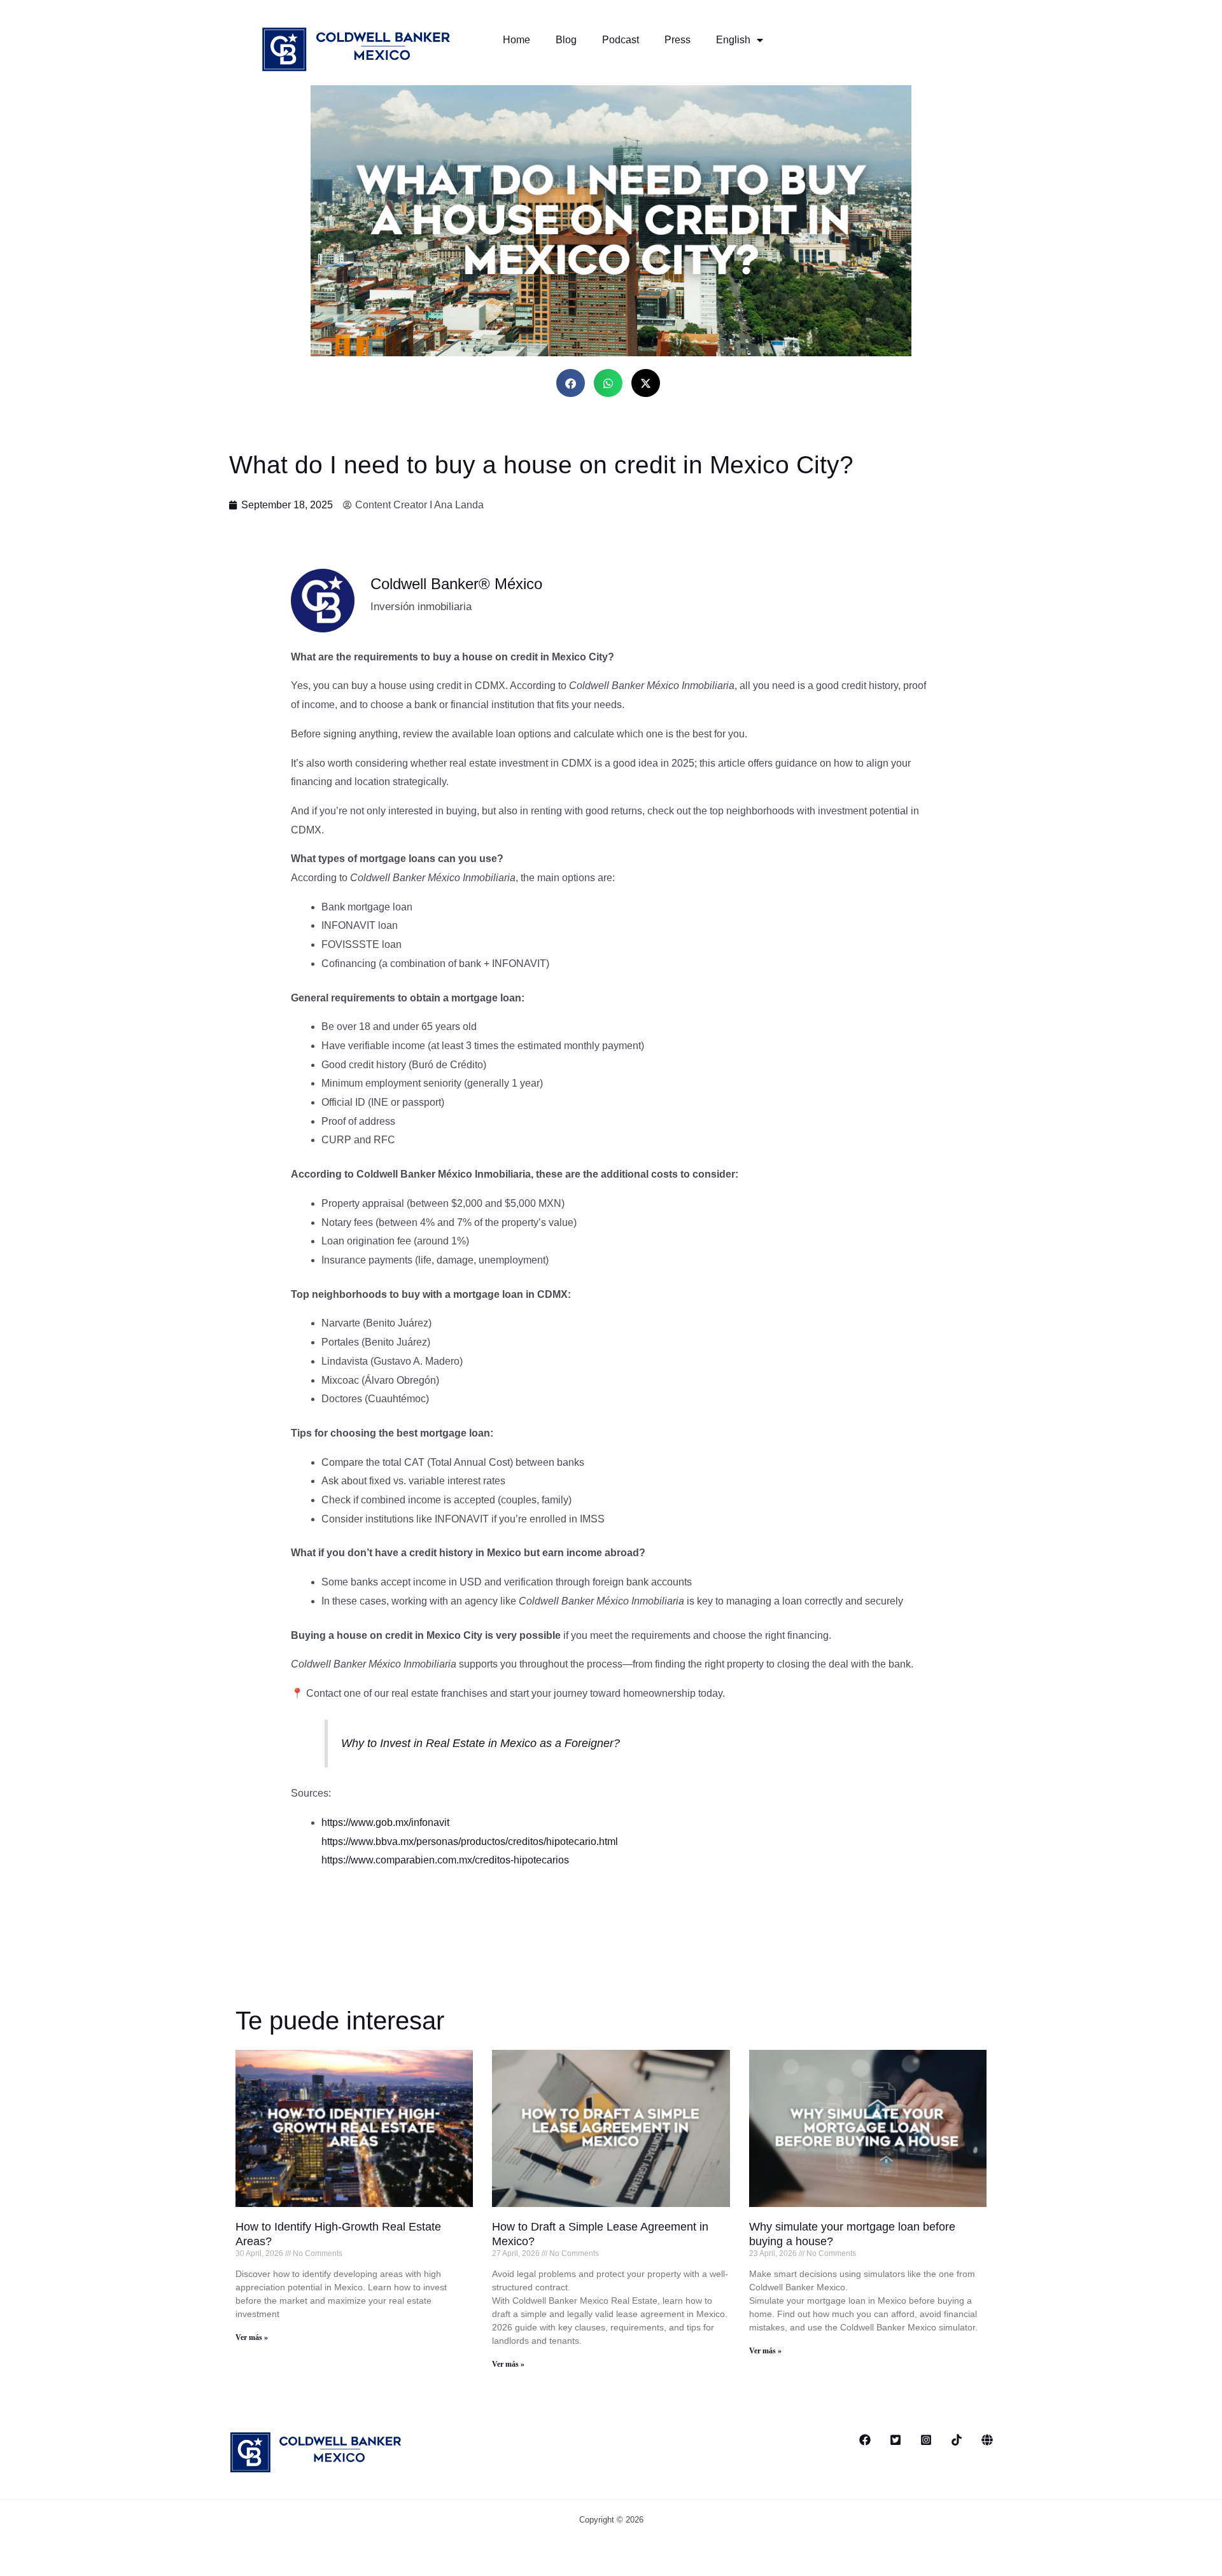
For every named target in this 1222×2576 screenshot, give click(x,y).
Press (678, 40)
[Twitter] (895, 2440)
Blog (566, 40)
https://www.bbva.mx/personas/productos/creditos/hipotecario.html (470, 1841)
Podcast (621, 40)
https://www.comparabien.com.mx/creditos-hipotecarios (445, 1860)
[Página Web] (987, 2440)
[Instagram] (926, 2440)
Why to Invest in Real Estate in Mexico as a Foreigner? (481, 1743)
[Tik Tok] (957, 2440)
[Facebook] (865, 2440)
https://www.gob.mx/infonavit (385, 1822)
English (733, 40)
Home (516, 40)
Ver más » (252, 2337)
